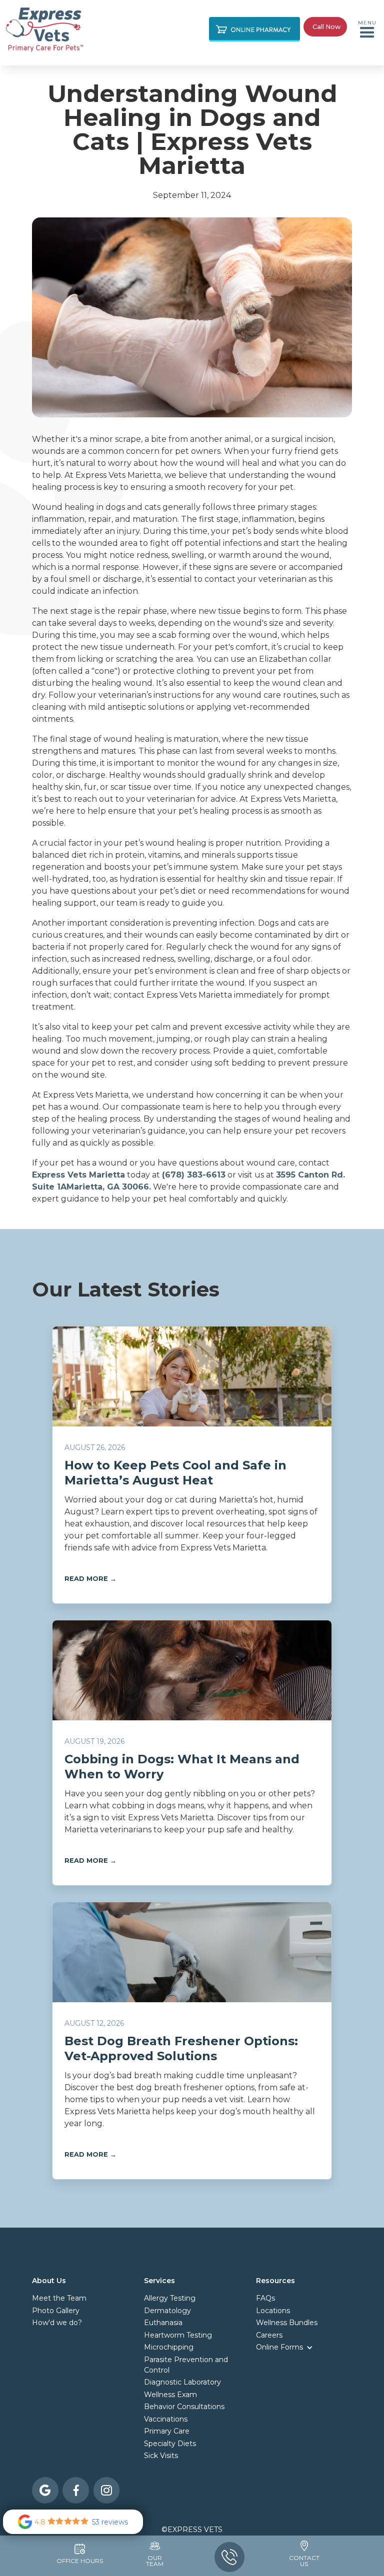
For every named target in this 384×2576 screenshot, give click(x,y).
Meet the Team (59, 2298)
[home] (44, 29)
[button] (367, 29)
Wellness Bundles (287, 2323)
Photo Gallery (56, 2311)
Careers (269, 2335)
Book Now (229, 69)
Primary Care (159, 69)
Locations (273, 2311)
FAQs (265, 2298)
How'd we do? (57, 2323)
